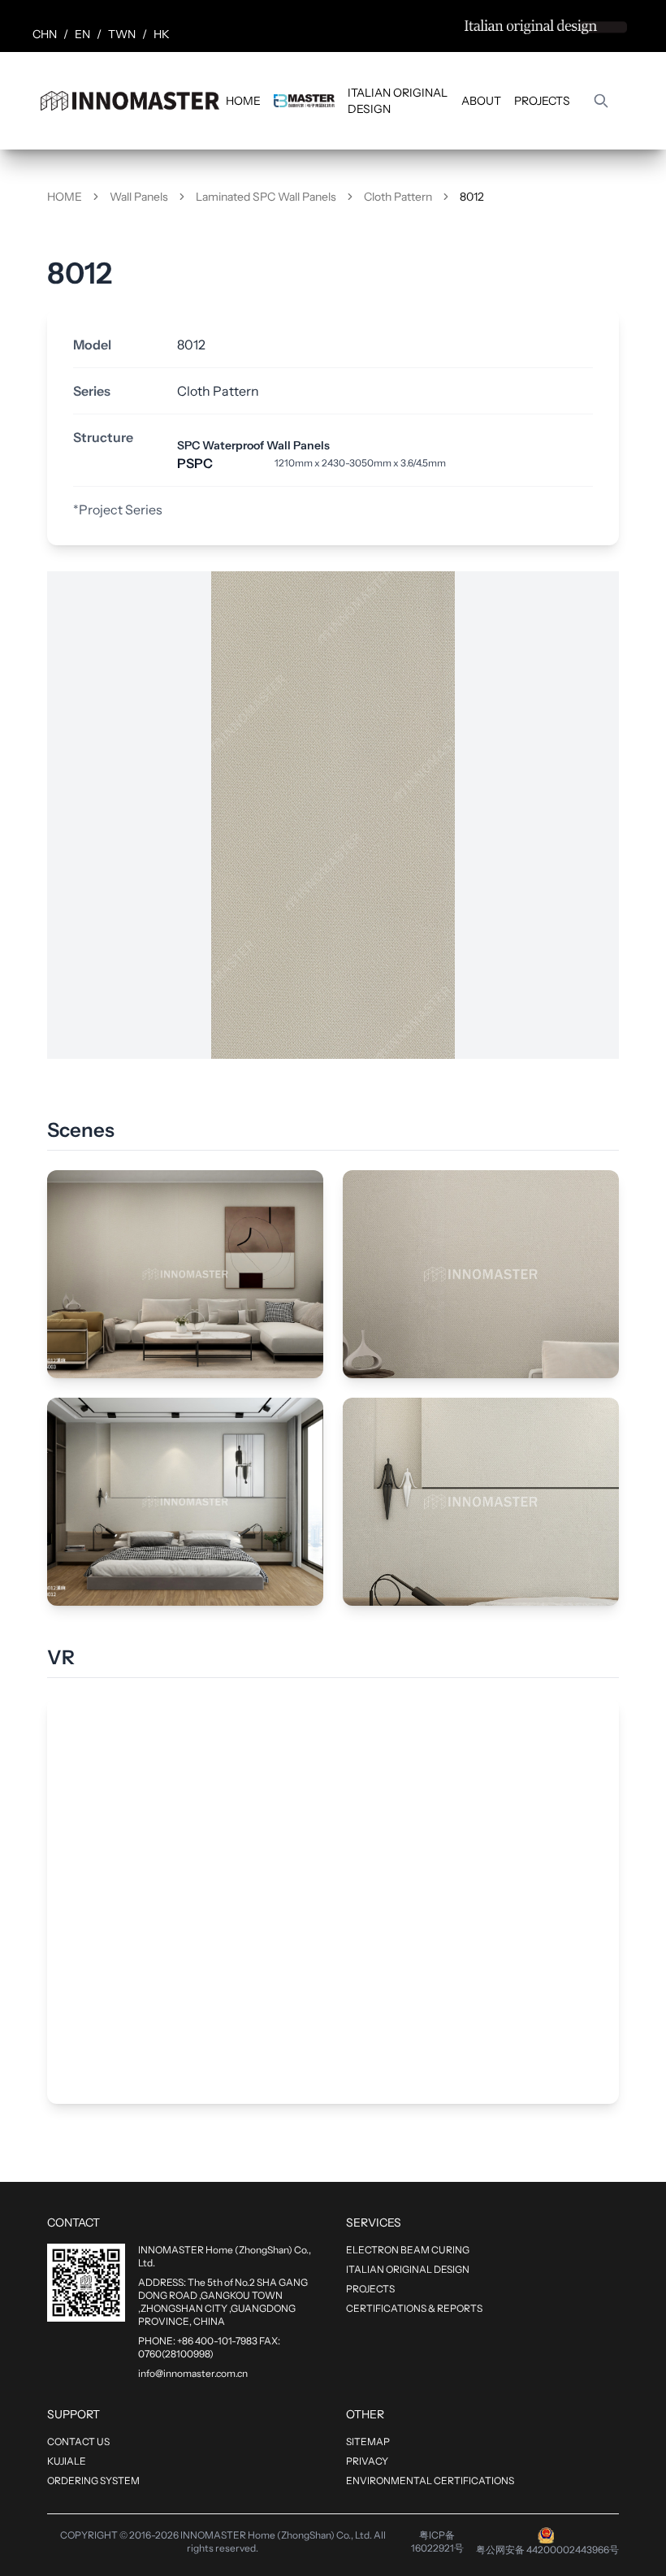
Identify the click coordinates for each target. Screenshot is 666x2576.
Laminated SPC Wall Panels (266, 197)
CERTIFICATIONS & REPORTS (414, 2308)
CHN (45, 34)
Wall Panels (139, 197)
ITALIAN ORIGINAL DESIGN (398, 101)
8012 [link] (472, 197)
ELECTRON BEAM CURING (408, 2250)
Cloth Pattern (398, 197)
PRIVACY (367, 2461)
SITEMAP (368, 2442)
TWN (122, 34)
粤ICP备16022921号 (437, 2541)
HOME (243, 101)
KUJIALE (67, 2461)
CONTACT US (78, 2442)
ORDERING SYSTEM (93, 2481)
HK (162, 34)
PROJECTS (542, 101)
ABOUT (481, 101)
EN (82, 34)
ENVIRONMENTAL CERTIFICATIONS (430, 2481)
